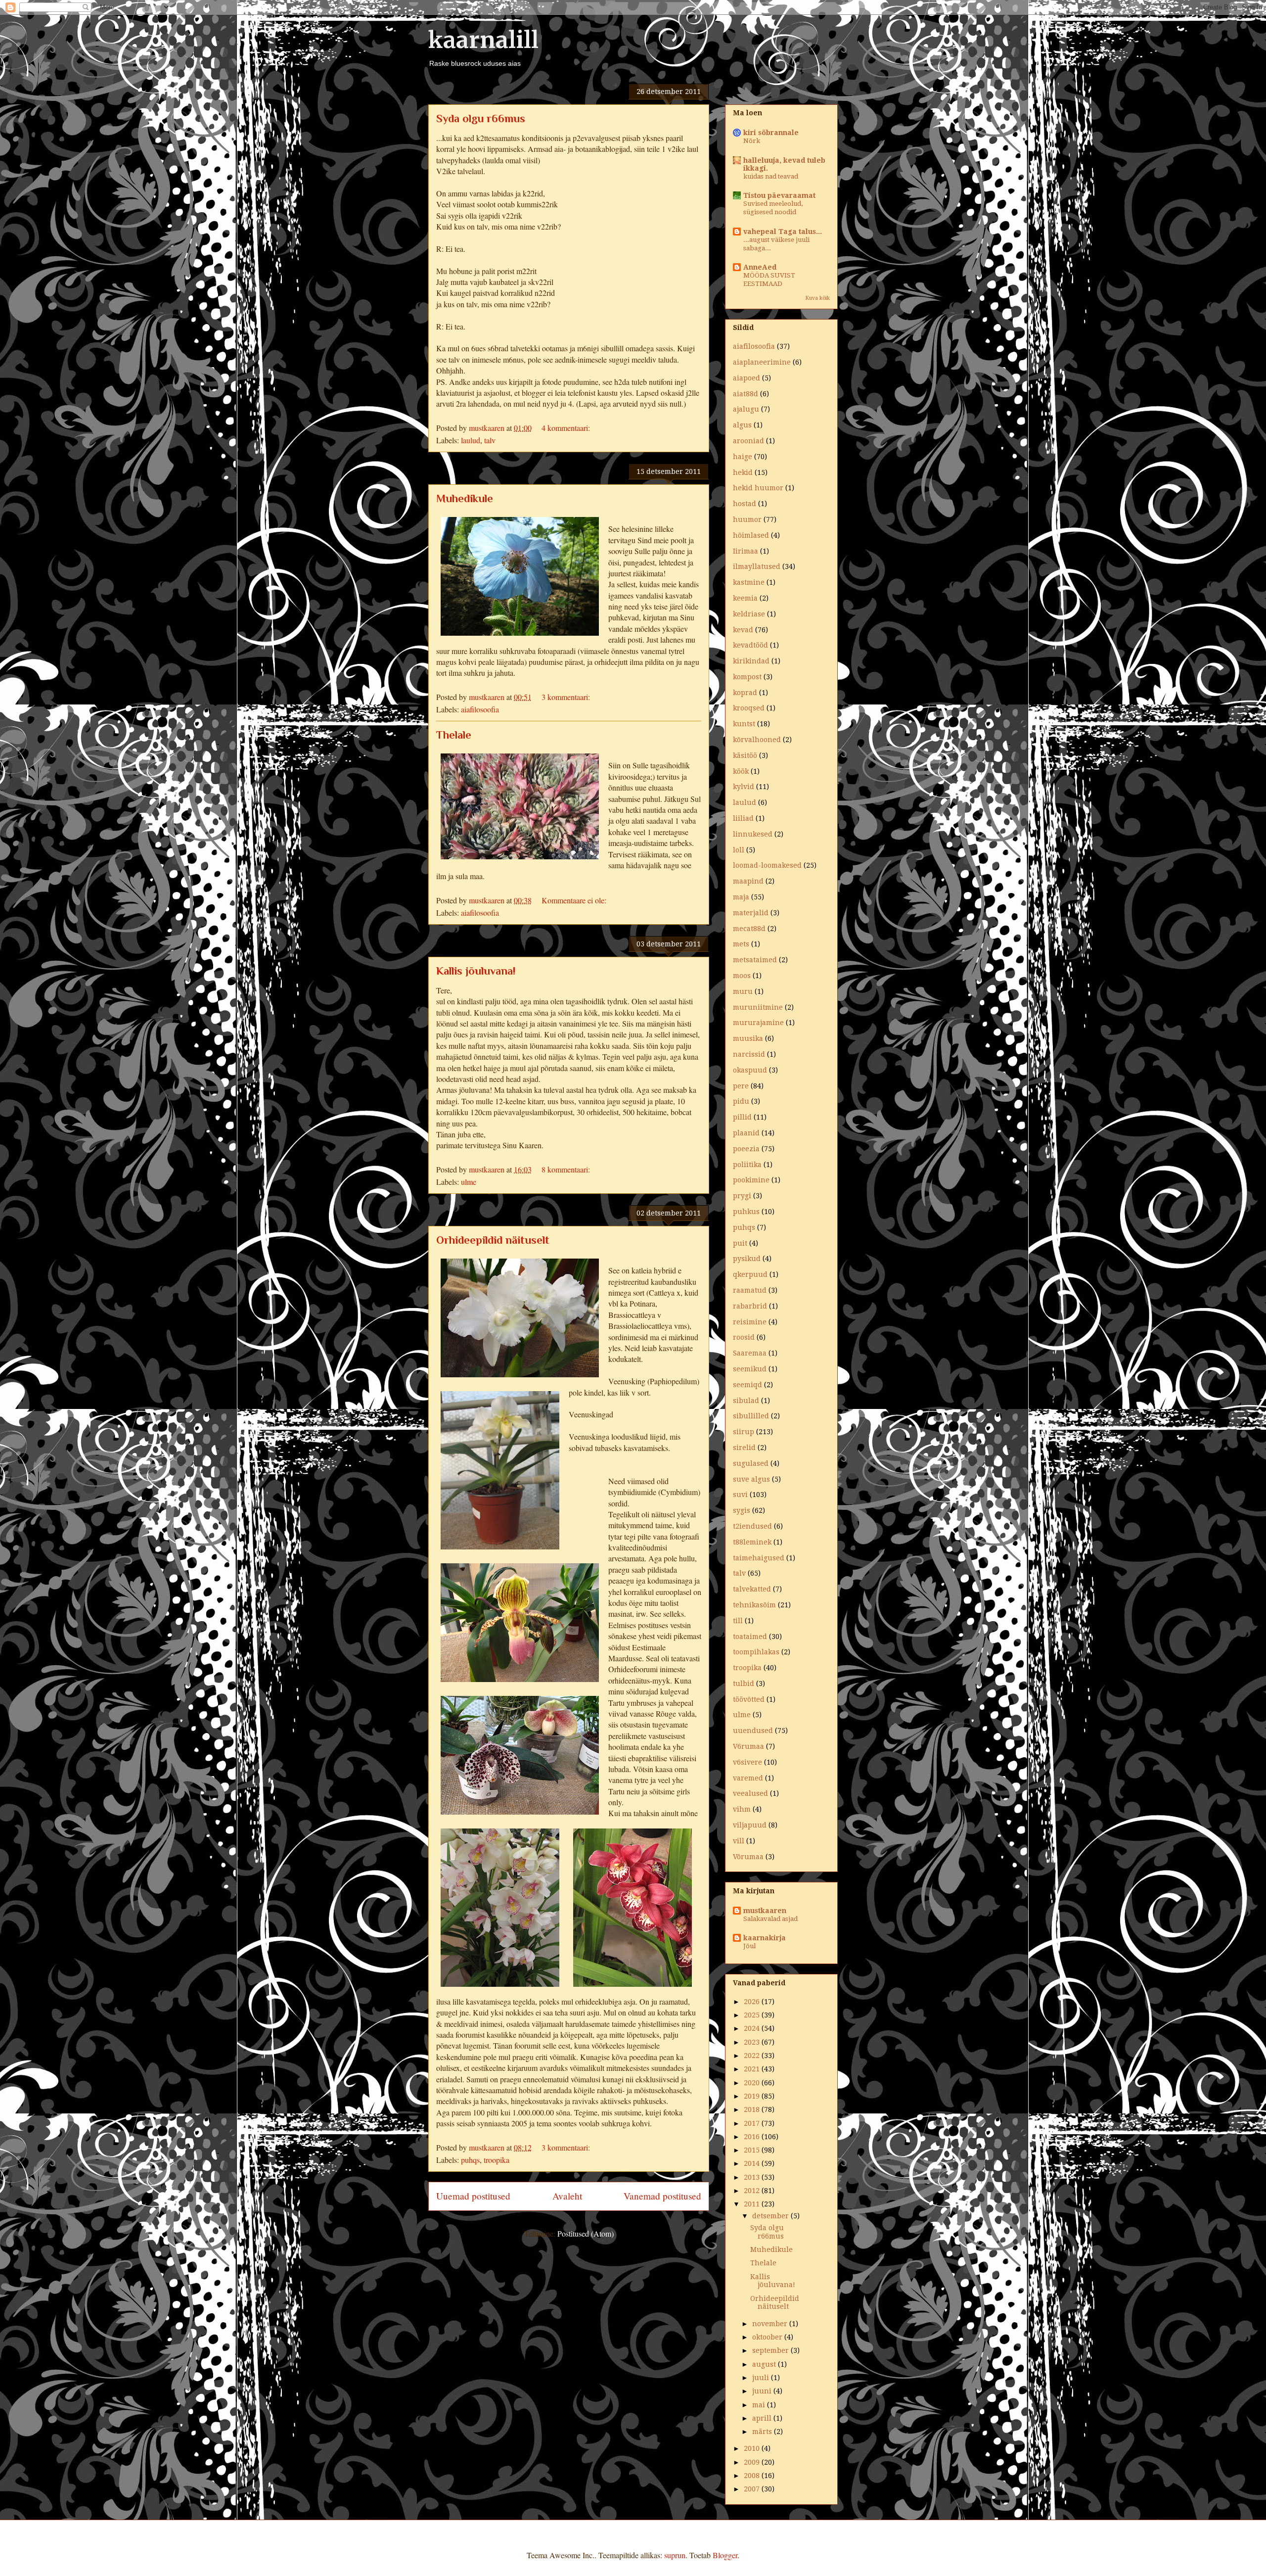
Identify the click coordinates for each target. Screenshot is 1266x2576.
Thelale (454, 735)
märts (763, 2432)
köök (741, 771)
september (771, 2350)
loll (739, 850)
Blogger (725, 2555)
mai (760, 2405)
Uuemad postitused (473, 2196)
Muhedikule (465, 498)
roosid (744, 1337)
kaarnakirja (765, 1938)
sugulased (751, 1463)
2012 (753, 2191)
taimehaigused (759, 1558)
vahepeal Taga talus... (783, 232)
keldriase (749, 614)
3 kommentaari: (567, 697)
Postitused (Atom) (586, 2233)
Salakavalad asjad (770, 1919)
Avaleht (567, 2196)
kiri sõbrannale (771, 133)
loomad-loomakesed (767, 865)
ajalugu (746, 409)
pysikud (747, 1259)
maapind (748, 881)
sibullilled (751, 1416)
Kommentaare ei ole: (575, 900)
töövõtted (749, 1699)
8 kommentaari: (567, 1169)
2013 (753, 2177)
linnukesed (753, 834)
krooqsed (749, 708)
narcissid (749, 1054)
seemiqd (747, 1385)
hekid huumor (758, 488)
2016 (753, 2137)
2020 (753, 2083)
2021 (753, 2069)
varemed (748, 1778)
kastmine (749, 582)
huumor (747, 519)
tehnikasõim (754, 1605)
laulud (471, 440)
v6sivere (747, 1762)
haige (743, 457)
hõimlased (751, 535)
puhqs (470, 2160)
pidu (741, 1101)
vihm (742, 1809)
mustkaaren (765, 1911)
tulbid (744, 1684)
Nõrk (752, 141)
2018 (753, 2109)
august (765, 2364)
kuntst (744, 724)
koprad (745, 693)
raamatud (750, 1290)
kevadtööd (750, 645)
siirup (744, 1432)
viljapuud (750, 1825)
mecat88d (749, 929)
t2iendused (752, 1526)
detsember (771, 2216)
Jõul (749, 1946)
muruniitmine (758, 1007)
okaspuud (750, 1070)
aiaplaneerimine (762, 362)
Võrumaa (748, 1857)
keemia (745, 598)
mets (741, 944)
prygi (742, 1196)
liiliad (743, 818)
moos (742, 976)
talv (490, 440)
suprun (675, 2555)
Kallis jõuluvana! (476, 971)
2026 (753, 2002)
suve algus (751, 1479)
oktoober (768, 2337)
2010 (753, 2448)
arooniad (748, 441)
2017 (753, 2123)
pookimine (751, 1180)
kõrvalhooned (757, 740)
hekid (743, 472)
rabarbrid (750, 1306)
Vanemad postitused (662, 2196)
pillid (742, 1117)
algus (742, 425)
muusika (748, 1038)
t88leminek (752, 1542)
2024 (753, 2028)
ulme (469, 1182)
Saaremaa (750, 1353)
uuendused (753, 1731)
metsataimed (755, 960)
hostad (745, 504)
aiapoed (746, 378)
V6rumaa (748, 1746)
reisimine (750, 1322)
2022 (753, 2056)
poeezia (746, 1149)
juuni (763, 2391)
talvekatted (752, 1589)
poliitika (747, 1165)
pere (741, 1086)
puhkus (746, 1212)
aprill (763, 2418)
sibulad (746, 1401)
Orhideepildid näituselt (493, 1240)
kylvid (744, 787)
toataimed (750, 1637)
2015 (753, 2150)
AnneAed (760, 267)
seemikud (750, 1369)
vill (739, 1841)
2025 (753, 2015)
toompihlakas (756, 1652)
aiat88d (746, 394)
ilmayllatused (757, 566)
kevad (743, 630)
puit (740, 1243)
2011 (753, 2204)
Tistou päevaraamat (779, 195)
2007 (753, 2489)
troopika (497, 2160)
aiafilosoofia (480, 709)
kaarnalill (483, 40)
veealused (750, 1793)
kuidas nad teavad (771, 176)
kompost (747, 677)
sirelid (744, 1448)
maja (741, 897)
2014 (753, 2163)
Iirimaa (746, 551)
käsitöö (745, 755)
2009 (753, 2462)
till (738, 1621)
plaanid (746, 1133)
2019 (753, 2096)
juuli (762, 2378)
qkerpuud (750, 1274)
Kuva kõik (818, 298)
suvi (740, 1495)
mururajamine (758, 1023)
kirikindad (751, 661)
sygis (742, 1510)
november (771, 2324)
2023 (753, 2042)
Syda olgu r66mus (481, 118)
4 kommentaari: (567, 428)
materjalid (751, 913)
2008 (753, 2476)
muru (743, 991)
